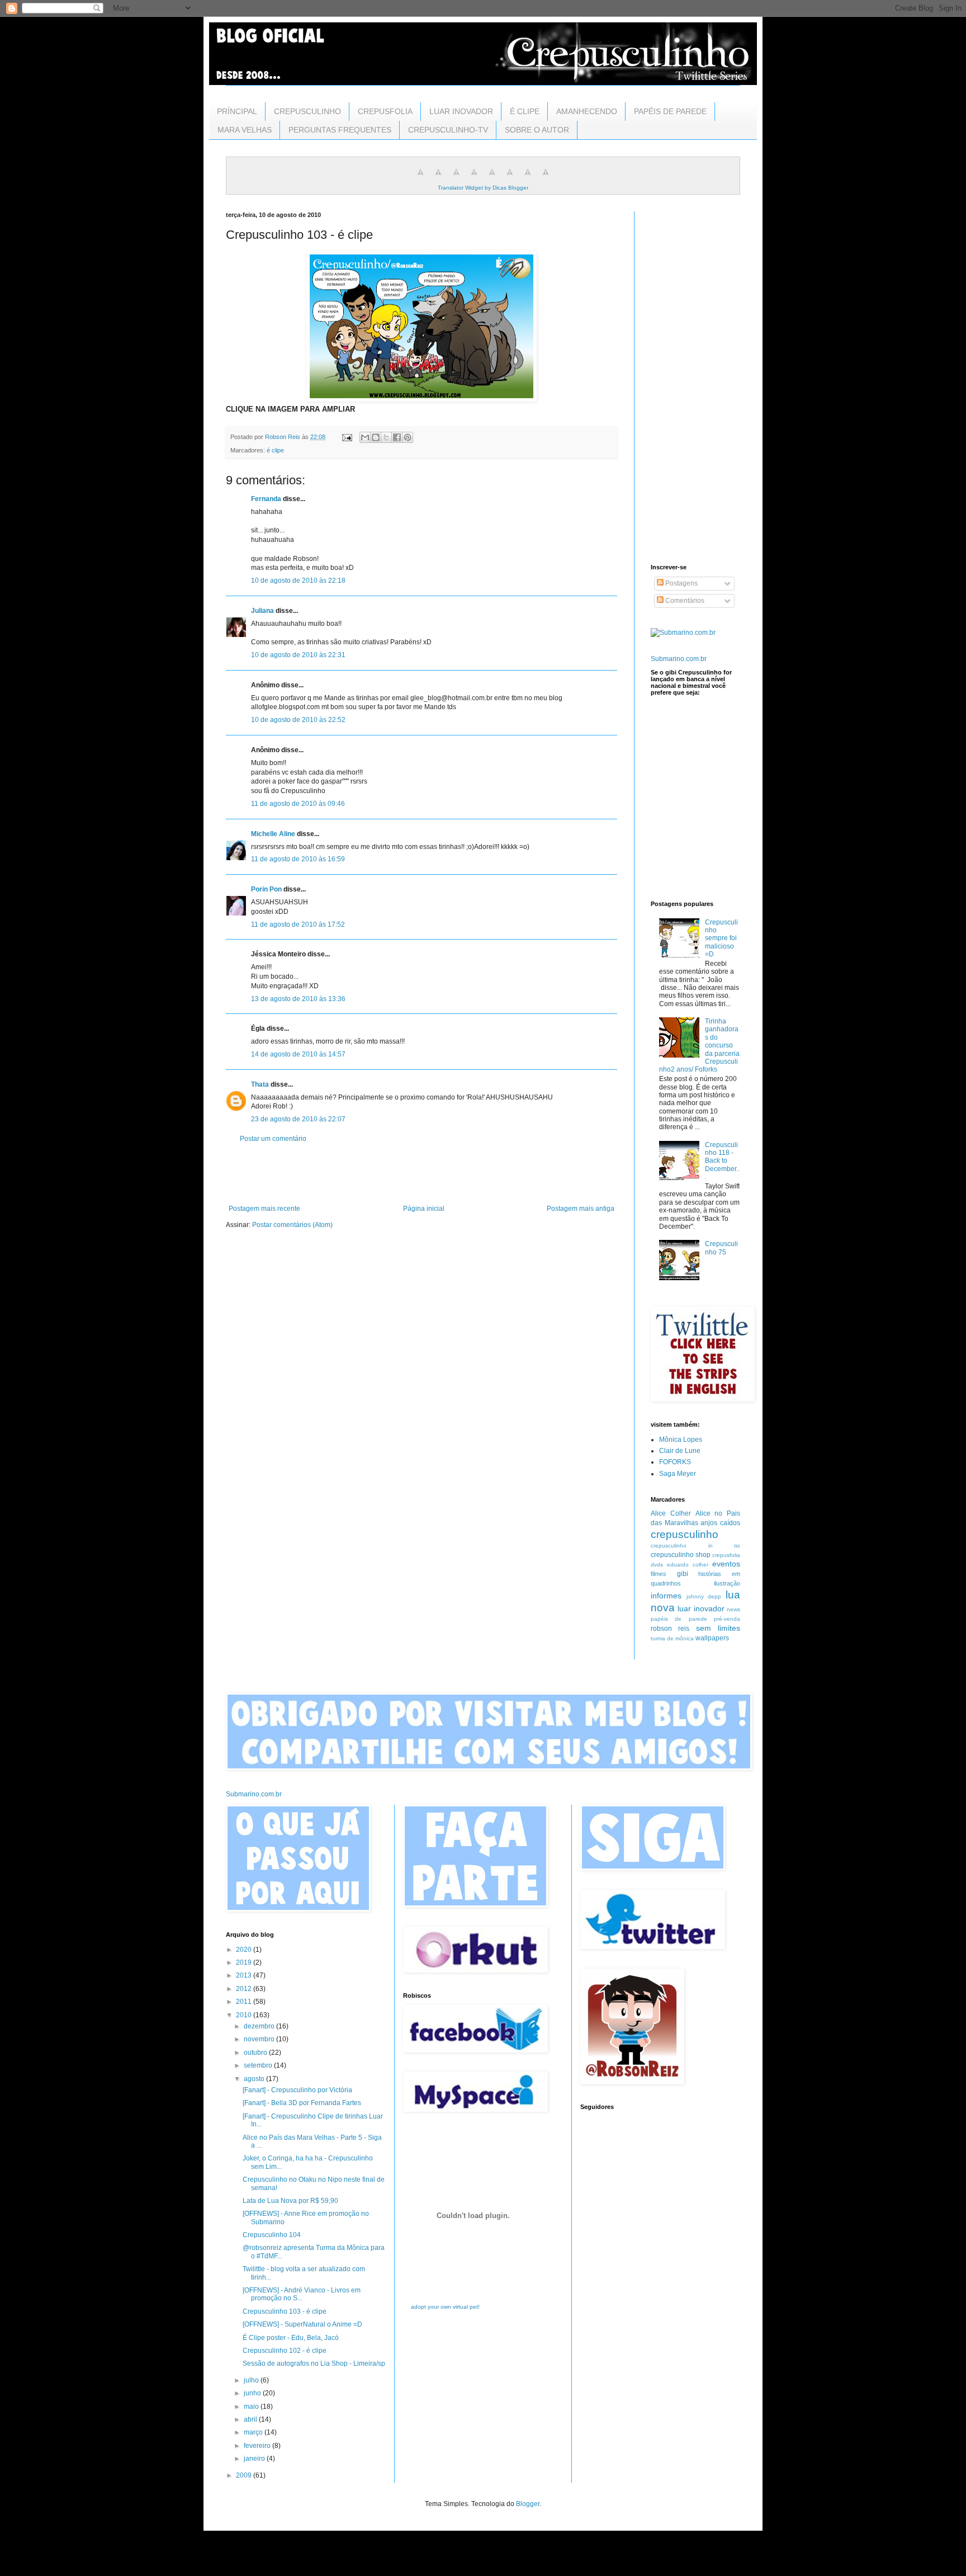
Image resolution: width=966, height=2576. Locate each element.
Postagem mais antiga (581, 1209)
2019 (245, 1962)
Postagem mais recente (264, 1209)
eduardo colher (688, 1565)
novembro (260, 2039)
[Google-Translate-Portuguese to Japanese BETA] (492, 178)
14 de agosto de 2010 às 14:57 (298, 1054)
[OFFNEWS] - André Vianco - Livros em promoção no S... (302, 2294)
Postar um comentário (273, 1139)
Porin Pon (266, 889)
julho (252, 2380)
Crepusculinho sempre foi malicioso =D (721, 938)
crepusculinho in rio (695, 1546)
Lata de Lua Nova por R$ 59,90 (290, 2201)
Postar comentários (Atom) (292, 1225)
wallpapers (712, 1638)
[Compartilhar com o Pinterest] (408, 437)
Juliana (262, 611)
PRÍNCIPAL (237, 111)
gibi (683, 1574)
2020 (245, 1950)
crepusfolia (726, 1555)
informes (666, 1596)
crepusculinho (685, 1534)
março (254, 2432)
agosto (255, 2079)
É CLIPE (525, 111)
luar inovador (701, 1608)
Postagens (681, 583)
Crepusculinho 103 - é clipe (285, 2311)
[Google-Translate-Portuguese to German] (456, 178)
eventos (726, 1564)
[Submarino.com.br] (683, 633)
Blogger (528, 2504)
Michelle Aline (273, 834)
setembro (259, 2065)
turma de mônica (672, 1638)
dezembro (260, 2026)
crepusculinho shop (681, 1555)
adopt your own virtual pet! (445, 2307)
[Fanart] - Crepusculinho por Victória (297, 2090)
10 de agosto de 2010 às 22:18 (298, 581)
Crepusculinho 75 (721, 1248)
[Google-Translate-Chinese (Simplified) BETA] (420, 178)
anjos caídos (720, 1523)
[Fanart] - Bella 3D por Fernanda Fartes (302, 2103)
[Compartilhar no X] (386, 437)
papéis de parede (679, 1619)
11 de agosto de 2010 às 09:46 (298, 804)
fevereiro (258, 2446)
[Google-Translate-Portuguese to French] (438, 178)
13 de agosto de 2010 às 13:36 (298, 999)
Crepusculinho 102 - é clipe (285, 2351)
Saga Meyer (678, 1474)
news (733, 1609)
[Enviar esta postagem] (347, 437)
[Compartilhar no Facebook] (397, 437)
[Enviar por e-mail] (365, 437)
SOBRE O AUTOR (537, 130)
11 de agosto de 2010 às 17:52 (298, 924)
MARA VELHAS (245, 130)
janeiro (255, 2459)
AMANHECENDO (587, 111)
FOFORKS (675, 1462)
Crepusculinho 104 (272, 2235)
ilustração (727, 1583)
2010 (245, 2015)
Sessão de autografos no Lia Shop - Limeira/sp (314, 2363)
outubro (256, 2053)
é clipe (275, 450)
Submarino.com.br (679, 659)
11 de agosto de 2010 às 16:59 (298, 859)
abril (251, 2419)
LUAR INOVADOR (461, 111)
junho (253, 2393)
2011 (245, 2002)
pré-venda (727, 1619)
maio (252, 2407)
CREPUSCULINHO (307, 111)
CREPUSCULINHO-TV (448, 130)
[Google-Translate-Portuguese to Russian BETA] (528, 178)
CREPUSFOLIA (385, 111)
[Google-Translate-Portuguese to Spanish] (546, 178)
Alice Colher (671, 1513)
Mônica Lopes (681, 1440)
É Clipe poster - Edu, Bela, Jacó (291, 2338)
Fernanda (266, 499)
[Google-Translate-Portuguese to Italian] (474, 178)
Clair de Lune (680, 1451)
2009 (245, 2475)
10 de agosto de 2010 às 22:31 (298, 655)
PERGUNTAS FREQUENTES (340, 130)
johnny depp (704, 1596)
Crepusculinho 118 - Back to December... (722, 1161)
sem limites (718, 1628)
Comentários (684, 601)
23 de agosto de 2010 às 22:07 (298, 1119)
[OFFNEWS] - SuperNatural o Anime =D (302, 2324)
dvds (657, 1565)
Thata (260, 1084)
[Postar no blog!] (376, 437)
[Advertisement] (422, 1174)
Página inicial (424, 1209)
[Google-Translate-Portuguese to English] (510, 178)
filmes (659, 1574)
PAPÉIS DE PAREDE (670, 111)
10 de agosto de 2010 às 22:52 (298, 720)
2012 (245, 1989)
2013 (245, 1975)
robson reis (670, 1629)
